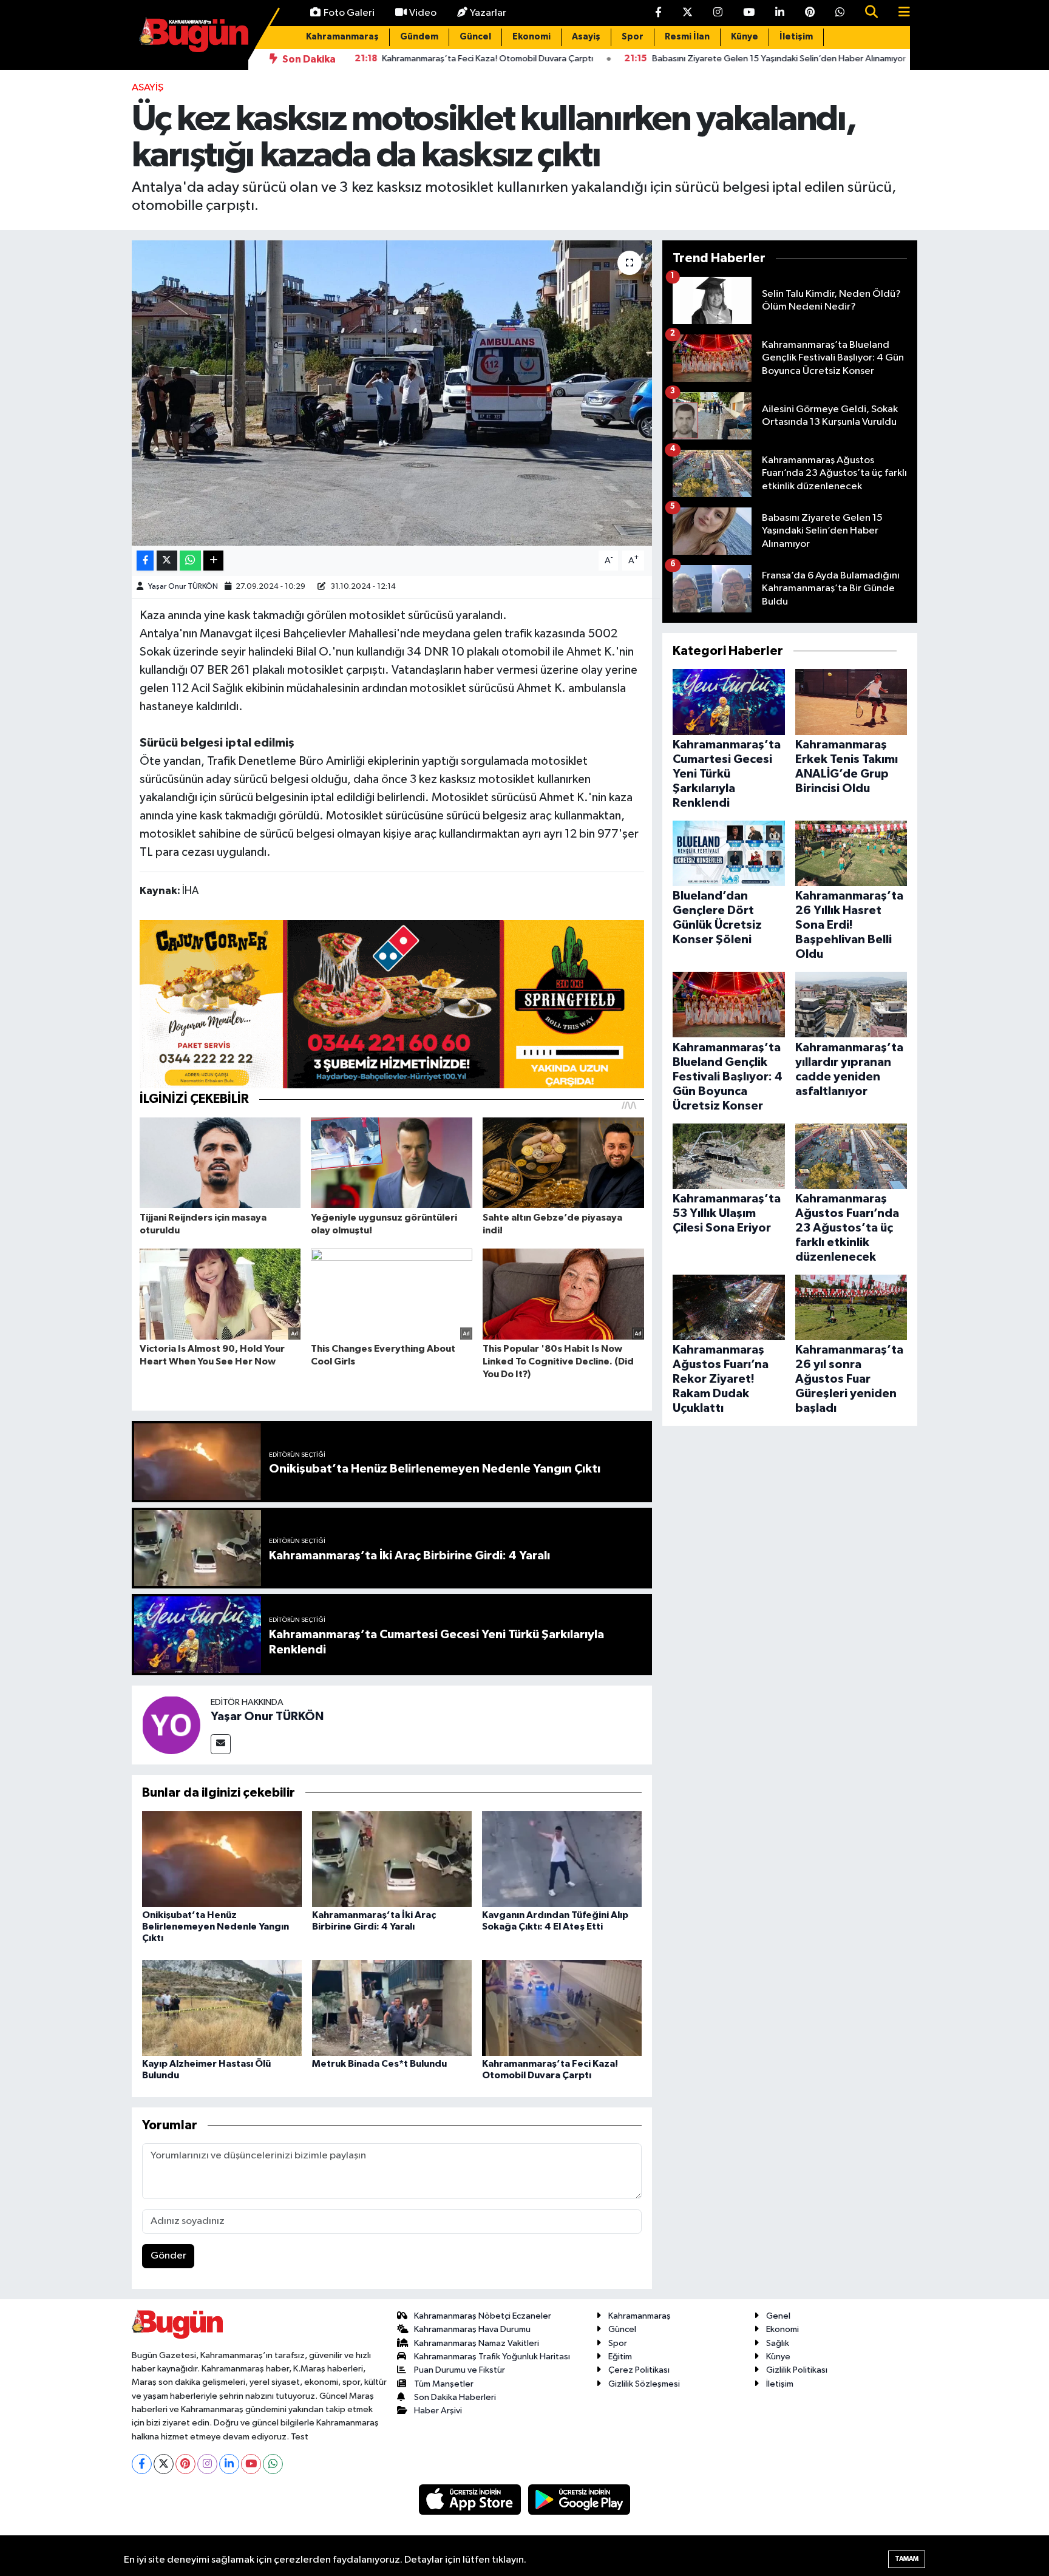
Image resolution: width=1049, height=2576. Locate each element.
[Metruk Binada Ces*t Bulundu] (392, 2008)
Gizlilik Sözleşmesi (644, 2384)
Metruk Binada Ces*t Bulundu (379, 2064)
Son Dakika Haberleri (455, 2397)
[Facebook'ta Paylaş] (145, 561)
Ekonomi (531, 37)
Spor (633, 37)
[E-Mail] (221, 1744)
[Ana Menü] (899, 13)
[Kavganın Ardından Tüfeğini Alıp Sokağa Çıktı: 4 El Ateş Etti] (562, 1859)
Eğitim (620, 2357)
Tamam (907, 2559)
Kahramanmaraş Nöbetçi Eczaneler (483, 2316)
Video (423, 13)
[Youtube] (251, 2464)
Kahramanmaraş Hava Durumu (472, 2329)
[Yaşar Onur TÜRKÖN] (171, 1725)
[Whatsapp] (273, 2464)
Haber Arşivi (438, 2411)
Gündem (419, 37)
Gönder (168, 2256)
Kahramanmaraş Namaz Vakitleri (477, 2343)
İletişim (796, 37)
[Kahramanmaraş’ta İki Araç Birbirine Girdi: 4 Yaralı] (392, 1859)
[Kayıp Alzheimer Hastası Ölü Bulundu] (222, 2008)
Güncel (475, 37)
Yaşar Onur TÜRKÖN (183, 587)
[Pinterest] (185, 2464)
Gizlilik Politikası (797, 2370)
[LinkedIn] (229, 2464)
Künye (745, 37)
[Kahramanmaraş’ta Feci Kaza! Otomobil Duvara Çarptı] (562, 2008)
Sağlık (778, 2343)
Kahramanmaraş (342, 37)
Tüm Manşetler (444, 2384)
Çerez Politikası (639, 2370)
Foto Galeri (349, 13)
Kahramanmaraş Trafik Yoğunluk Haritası (492, 2357)
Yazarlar (488, 13)
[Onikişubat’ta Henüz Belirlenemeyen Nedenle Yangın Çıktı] (222, 1859)
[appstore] (471, 2499)
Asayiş (586, 37)
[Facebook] (142, 2464)
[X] (164, 2464)
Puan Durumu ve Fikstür (460, 2370)
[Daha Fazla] (213, 561)
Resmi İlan (687, 37)
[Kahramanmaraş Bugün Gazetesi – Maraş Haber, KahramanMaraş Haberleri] (194, 34)
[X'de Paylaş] (167, 561)
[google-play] (579, 2499)
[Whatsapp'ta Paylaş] (190, 561)
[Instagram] (207, 2464)
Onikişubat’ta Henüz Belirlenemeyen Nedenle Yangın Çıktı (216, 1927)
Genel (778, 2316)
